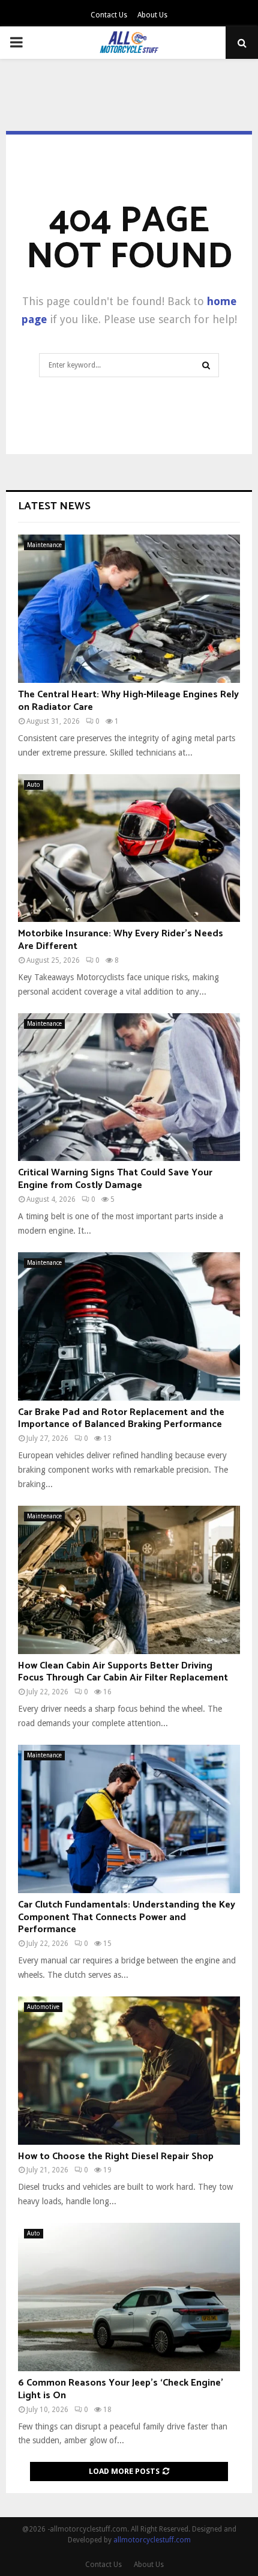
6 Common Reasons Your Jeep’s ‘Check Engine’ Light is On (121, 2389)
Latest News (54, 506)
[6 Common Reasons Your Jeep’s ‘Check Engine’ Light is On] (129, 2297)
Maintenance (44, 545)
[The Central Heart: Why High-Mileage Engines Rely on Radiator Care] (129, 609)
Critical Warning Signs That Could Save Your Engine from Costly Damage (115, 1179)
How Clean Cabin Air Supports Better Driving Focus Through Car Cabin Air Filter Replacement (123, 1672)
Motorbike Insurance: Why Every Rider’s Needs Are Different (121, 940)
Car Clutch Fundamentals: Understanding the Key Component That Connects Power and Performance (127, 1917)
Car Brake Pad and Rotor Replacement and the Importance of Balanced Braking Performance (121, 1419)
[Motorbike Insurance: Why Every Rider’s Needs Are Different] (129, 848)
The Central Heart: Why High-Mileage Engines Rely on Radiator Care (128, 701)
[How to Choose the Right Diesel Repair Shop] (129, 2071)
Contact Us (109, 15)
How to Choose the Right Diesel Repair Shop (116, 2156)
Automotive (43, 2007)
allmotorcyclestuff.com (152, 2540)
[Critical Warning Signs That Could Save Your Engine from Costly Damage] (129, 1087)
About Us (152, 15)
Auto (34, 785)
